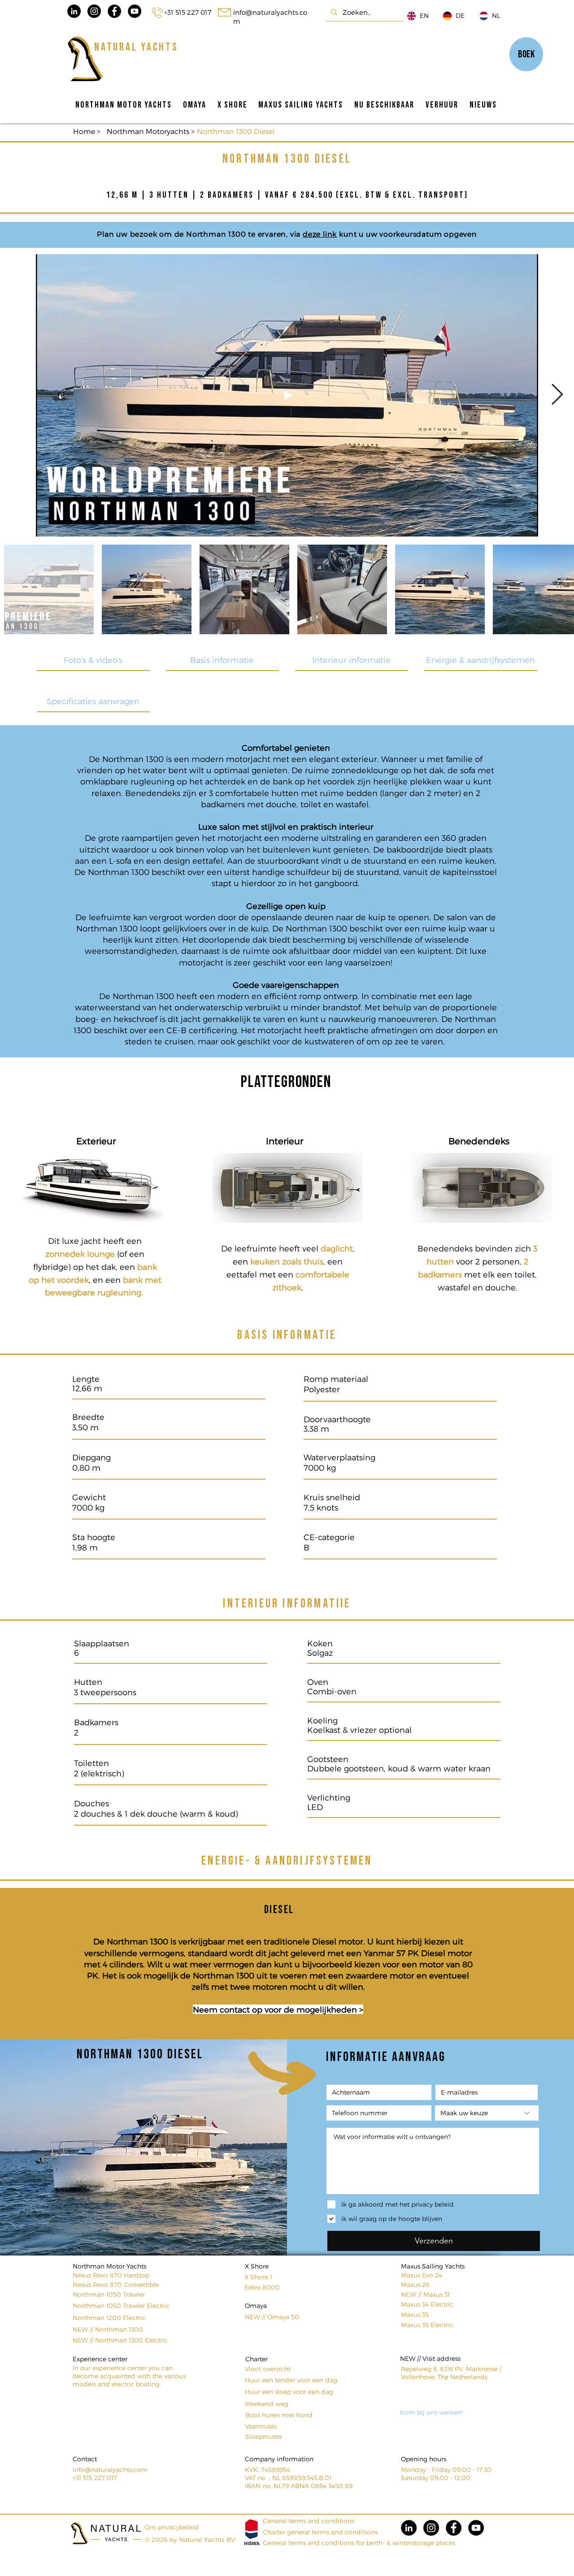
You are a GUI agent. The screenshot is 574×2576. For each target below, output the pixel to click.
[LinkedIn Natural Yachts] (74, 11)
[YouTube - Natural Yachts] (135, 11)
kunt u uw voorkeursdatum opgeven (408, 234)
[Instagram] (431, 2528)
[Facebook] (454, 2528)
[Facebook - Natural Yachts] (114, 11)
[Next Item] (557, 395)
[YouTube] (476, 2528)
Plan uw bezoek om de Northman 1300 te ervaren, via (199, 234)
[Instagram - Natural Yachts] (94, 11)
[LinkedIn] (409, 2528)
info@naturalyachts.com (110, 2470)
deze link (320, 234)
